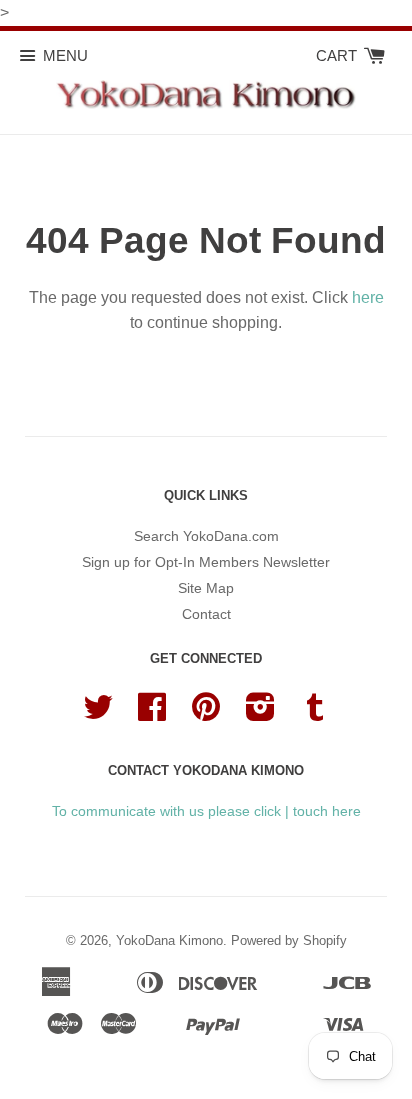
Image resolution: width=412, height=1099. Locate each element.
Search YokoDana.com (206, 536)
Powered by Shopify (289, 940)
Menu (65, 55)
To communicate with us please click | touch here (206, 811)
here (368, 297)
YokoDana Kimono (169, 940)
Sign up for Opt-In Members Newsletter (206, 562)
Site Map (206, 588)
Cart (338, 55)
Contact (206, 614)
